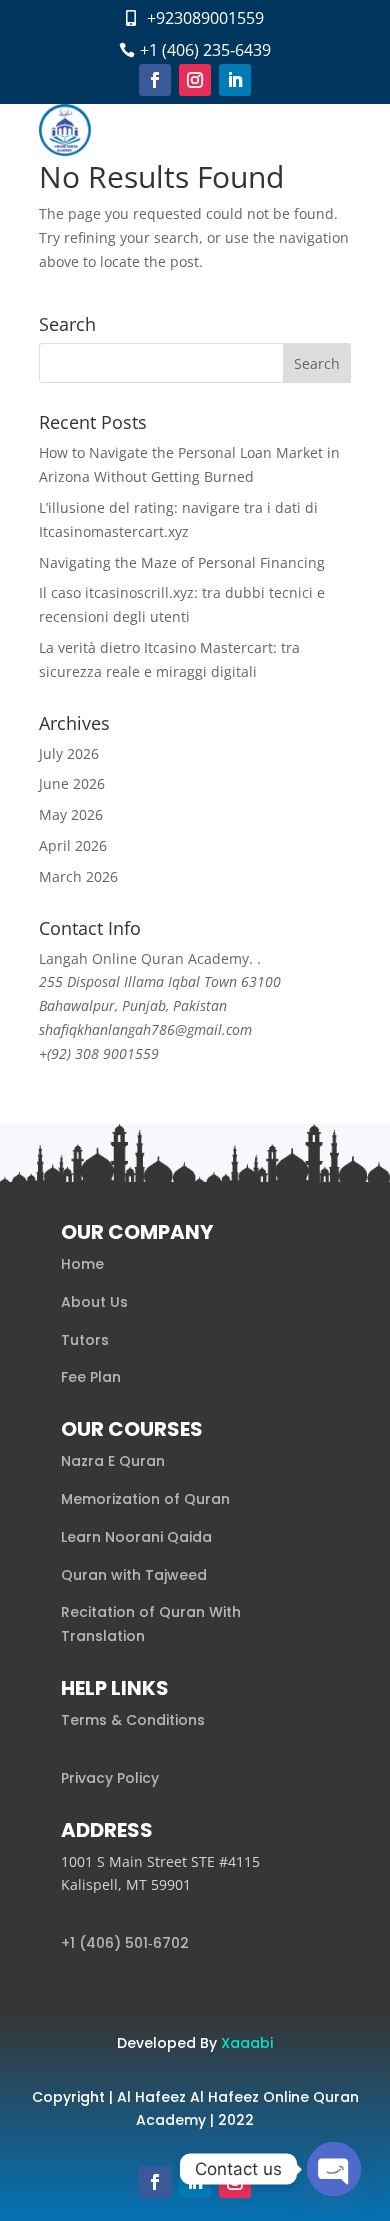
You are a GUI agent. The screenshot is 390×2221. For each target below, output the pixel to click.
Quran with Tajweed (134, 1575)
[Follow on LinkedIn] (235, 80)
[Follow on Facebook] (155, 80)
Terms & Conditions (133, 1720)
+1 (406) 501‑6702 (125, 1943)
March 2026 (78, 876)
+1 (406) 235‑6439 (205, 50)
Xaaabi (247, 2043)
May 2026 (71, 814)
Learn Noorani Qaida (136, 1537)
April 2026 (73, 845)
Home (82, 1264)
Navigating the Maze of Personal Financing (182, 562)
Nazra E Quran (113, 1461)
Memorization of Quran (145, 1499)
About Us (94, 1302)
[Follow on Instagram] (195, 80)
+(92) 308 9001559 (99, 1053)
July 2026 (69, 753)
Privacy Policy (110, 1778)
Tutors (85, 1340)
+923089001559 (205, 18)
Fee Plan (91, 1377)
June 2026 (72, 783)
